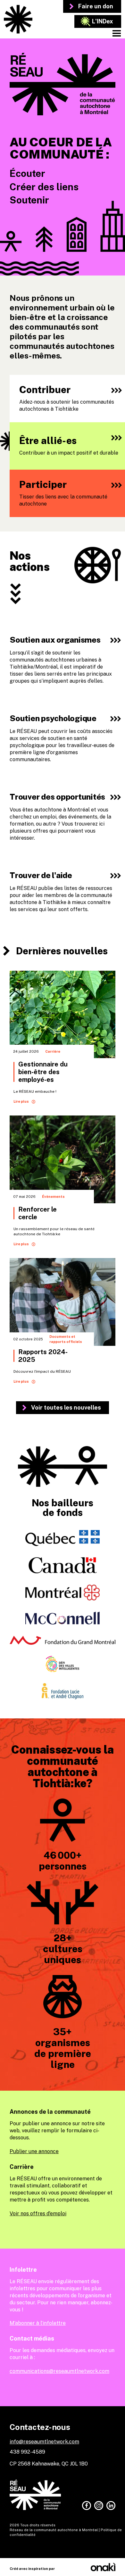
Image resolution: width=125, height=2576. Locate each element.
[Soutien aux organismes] (63, 660)
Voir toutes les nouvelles (66, 1407)
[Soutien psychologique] (63, 738)
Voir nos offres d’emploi (38, 2214)
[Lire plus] (63, 1039)
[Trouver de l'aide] (63, 892)
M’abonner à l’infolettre (38, 2323)
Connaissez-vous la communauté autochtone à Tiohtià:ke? (63, 1766)
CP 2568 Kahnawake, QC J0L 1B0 (49, 2464)
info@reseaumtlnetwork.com (44, 2442)
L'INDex (103, 21)
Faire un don (96, 6)
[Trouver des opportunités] (63, 817)
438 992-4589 (27, 2452)
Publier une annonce (34, 2151)
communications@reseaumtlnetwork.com (59, 2371)
